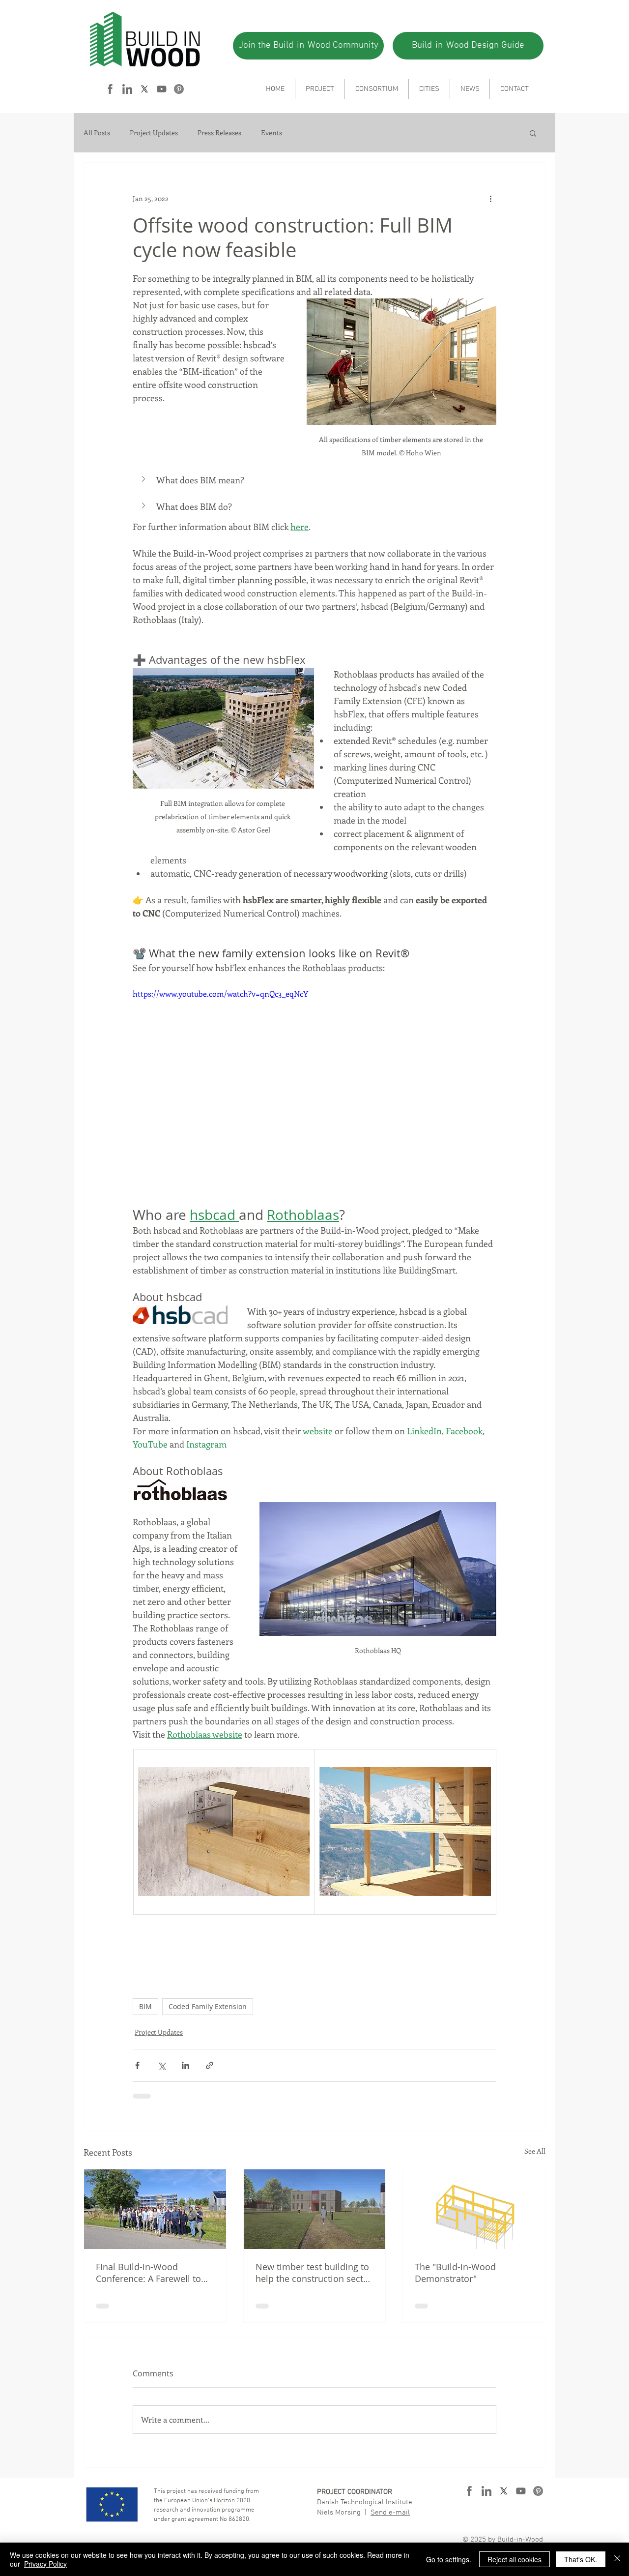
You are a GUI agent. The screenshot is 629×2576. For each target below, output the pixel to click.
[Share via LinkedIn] (186, 2065)
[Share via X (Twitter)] (161, 2065)
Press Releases (219, 133)
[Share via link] (210, 2065)
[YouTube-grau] (162, 89)
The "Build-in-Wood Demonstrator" (455, 2273)
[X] (144, 89)
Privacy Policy (45, 2564)
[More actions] (490, 198)
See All (535, 2151)
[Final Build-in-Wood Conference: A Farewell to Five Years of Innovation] (155, 2209)
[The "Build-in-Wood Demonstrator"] (474, 2209)
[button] (533, 133)
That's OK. (581, 2559)
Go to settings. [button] (449, 2559)
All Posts (97, 133)
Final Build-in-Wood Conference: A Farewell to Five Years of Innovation (148, 2273)
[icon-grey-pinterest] (179, 89)
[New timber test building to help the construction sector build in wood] (315, 2209)
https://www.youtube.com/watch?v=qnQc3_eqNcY (220, 993)
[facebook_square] (110, 89)
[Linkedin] (127, 89)
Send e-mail (390, 2513)
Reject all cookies (515, 2559)
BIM (145, 2006)
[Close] (617, 2559)
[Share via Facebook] (137, 2065)
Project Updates (154, 133)
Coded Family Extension (208, 2006)
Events (272, 133)
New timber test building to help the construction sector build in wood (314, 2273)
